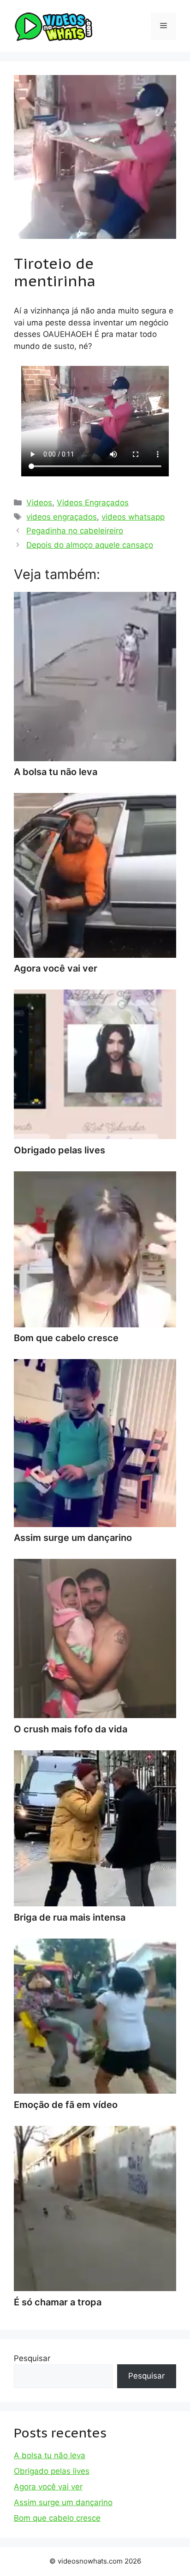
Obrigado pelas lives (52, 2471)
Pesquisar (32, 2358)
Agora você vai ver (48, 2487)
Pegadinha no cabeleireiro (75, 531)
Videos (39, 503)
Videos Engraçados (93, 503)
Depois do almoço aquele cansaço (90, 545)
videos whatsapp (133, 517)
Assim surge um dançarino (63, 2502)
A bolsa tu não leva (50, 2455)
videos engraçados (62, 517)
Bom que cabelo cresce (57, 2518)
